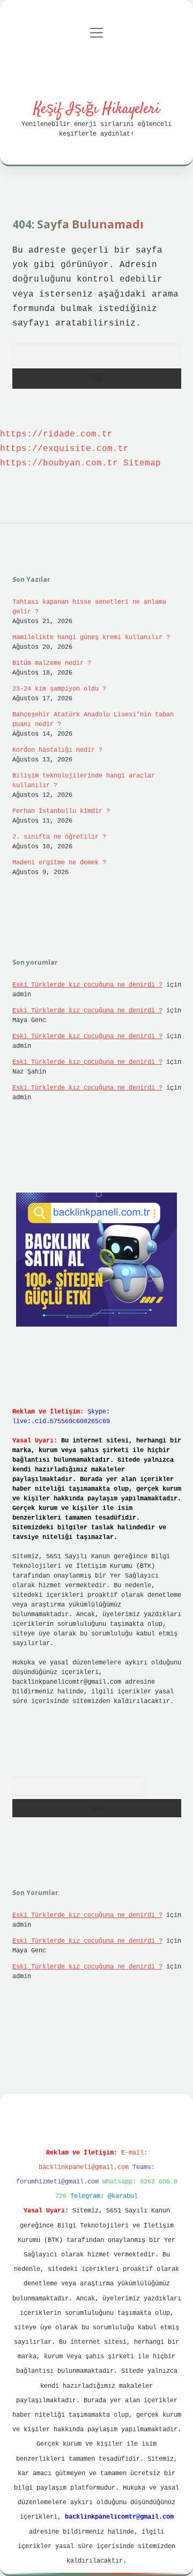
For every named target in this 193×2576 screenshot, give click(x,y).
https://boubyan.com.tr (59, 463)
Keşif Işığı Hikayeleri (97, 109)
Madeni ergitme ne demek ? (59, 863)
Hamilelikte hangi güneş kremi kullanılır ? (91, 638)
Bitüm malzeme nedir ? (52, 663)
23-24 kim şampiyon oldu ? (59, 689)
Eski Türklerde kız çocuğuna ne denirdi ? (87, 985)
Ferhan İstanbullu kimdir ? (61, 811)
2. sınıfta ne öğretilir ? (59, 837)
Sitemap (142, 463)
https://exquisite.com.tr (64, 449)
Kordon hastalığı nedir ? (57, 750)
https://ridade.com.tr (56, 434)
